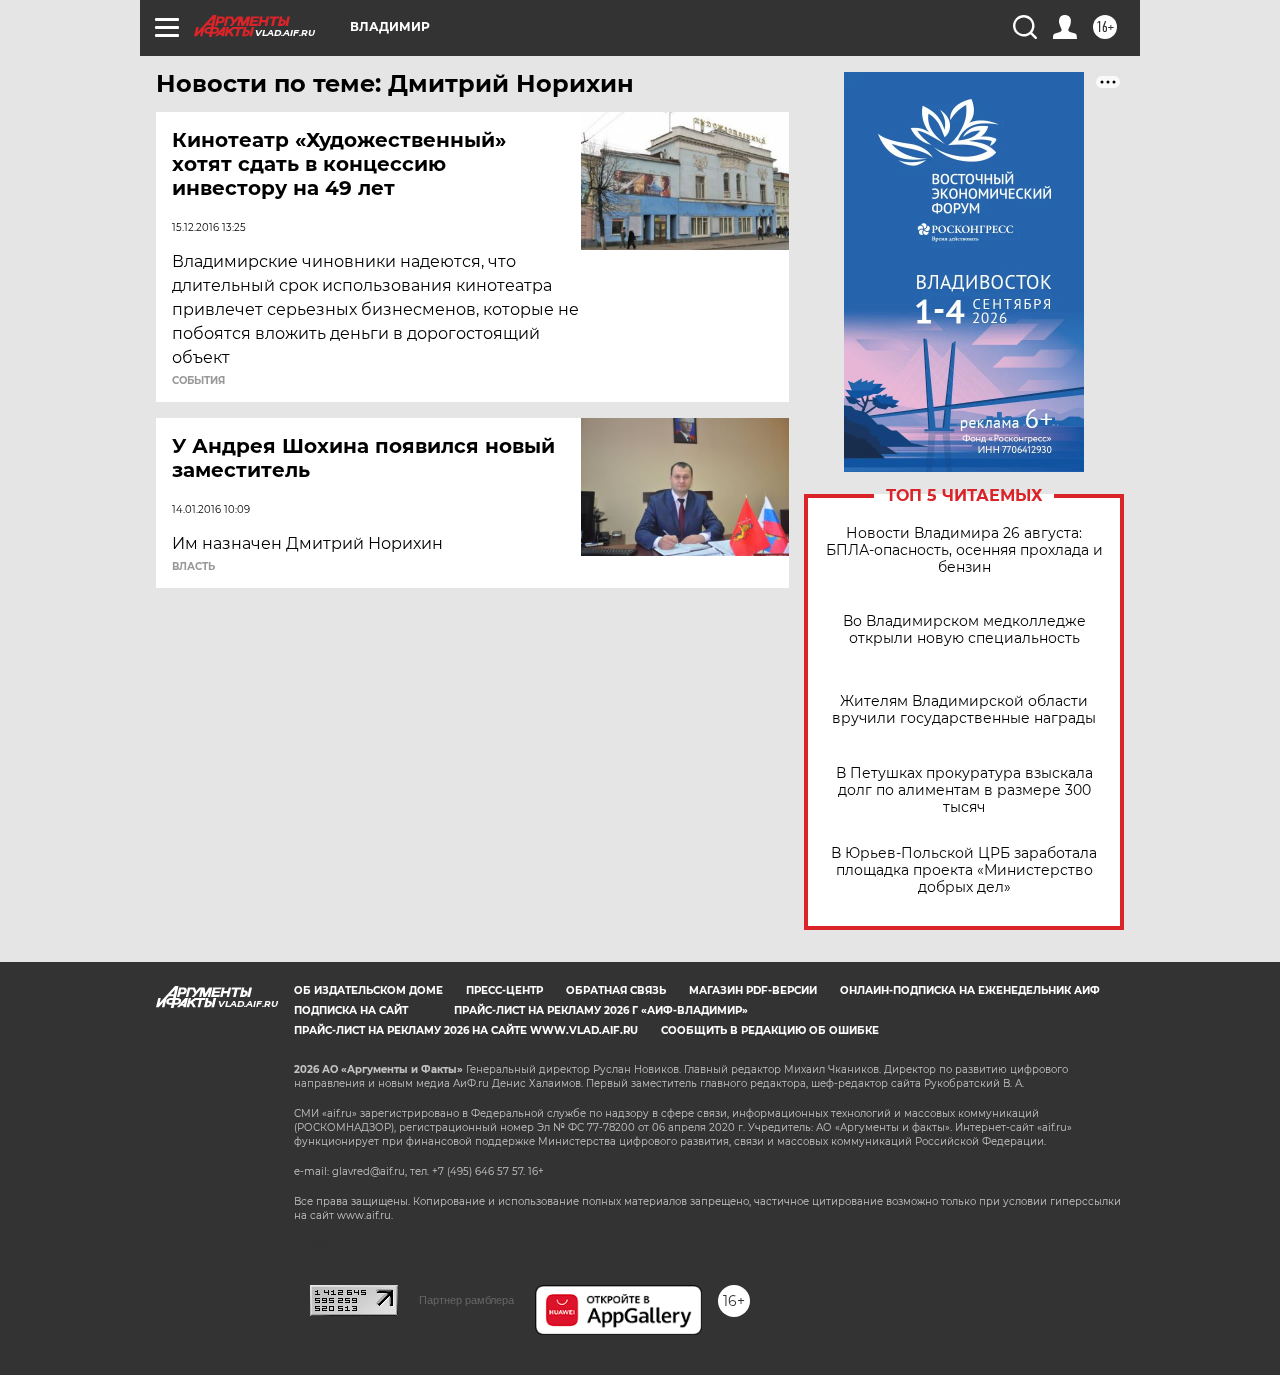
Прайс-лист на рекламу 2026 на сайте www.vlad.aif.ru (466, 1030)
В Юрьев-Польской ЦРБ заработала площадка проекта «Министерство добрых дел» (964, 870)
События (198, 381)
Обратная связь (616, 990)
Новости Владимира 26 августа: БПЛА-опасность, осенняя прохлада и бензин (964, 550)
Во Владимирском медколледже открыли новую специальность (964, 630)
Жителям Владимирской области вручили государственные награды (964, 710)
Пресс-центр (504, 990)
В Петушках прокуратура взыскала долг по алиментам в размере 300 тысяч (964, 790)
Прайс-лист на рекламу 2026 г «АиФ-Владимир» (601, 1010)
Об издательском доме (368, 990)
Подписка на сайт (351, 1010)
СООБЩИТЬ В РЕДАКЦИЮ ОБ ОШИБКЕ (770, 1030)
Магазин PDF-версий (753, 990)
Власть (193, 567)
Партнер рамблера (466, 1300)
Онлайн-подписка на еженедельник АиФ (970, 990)
